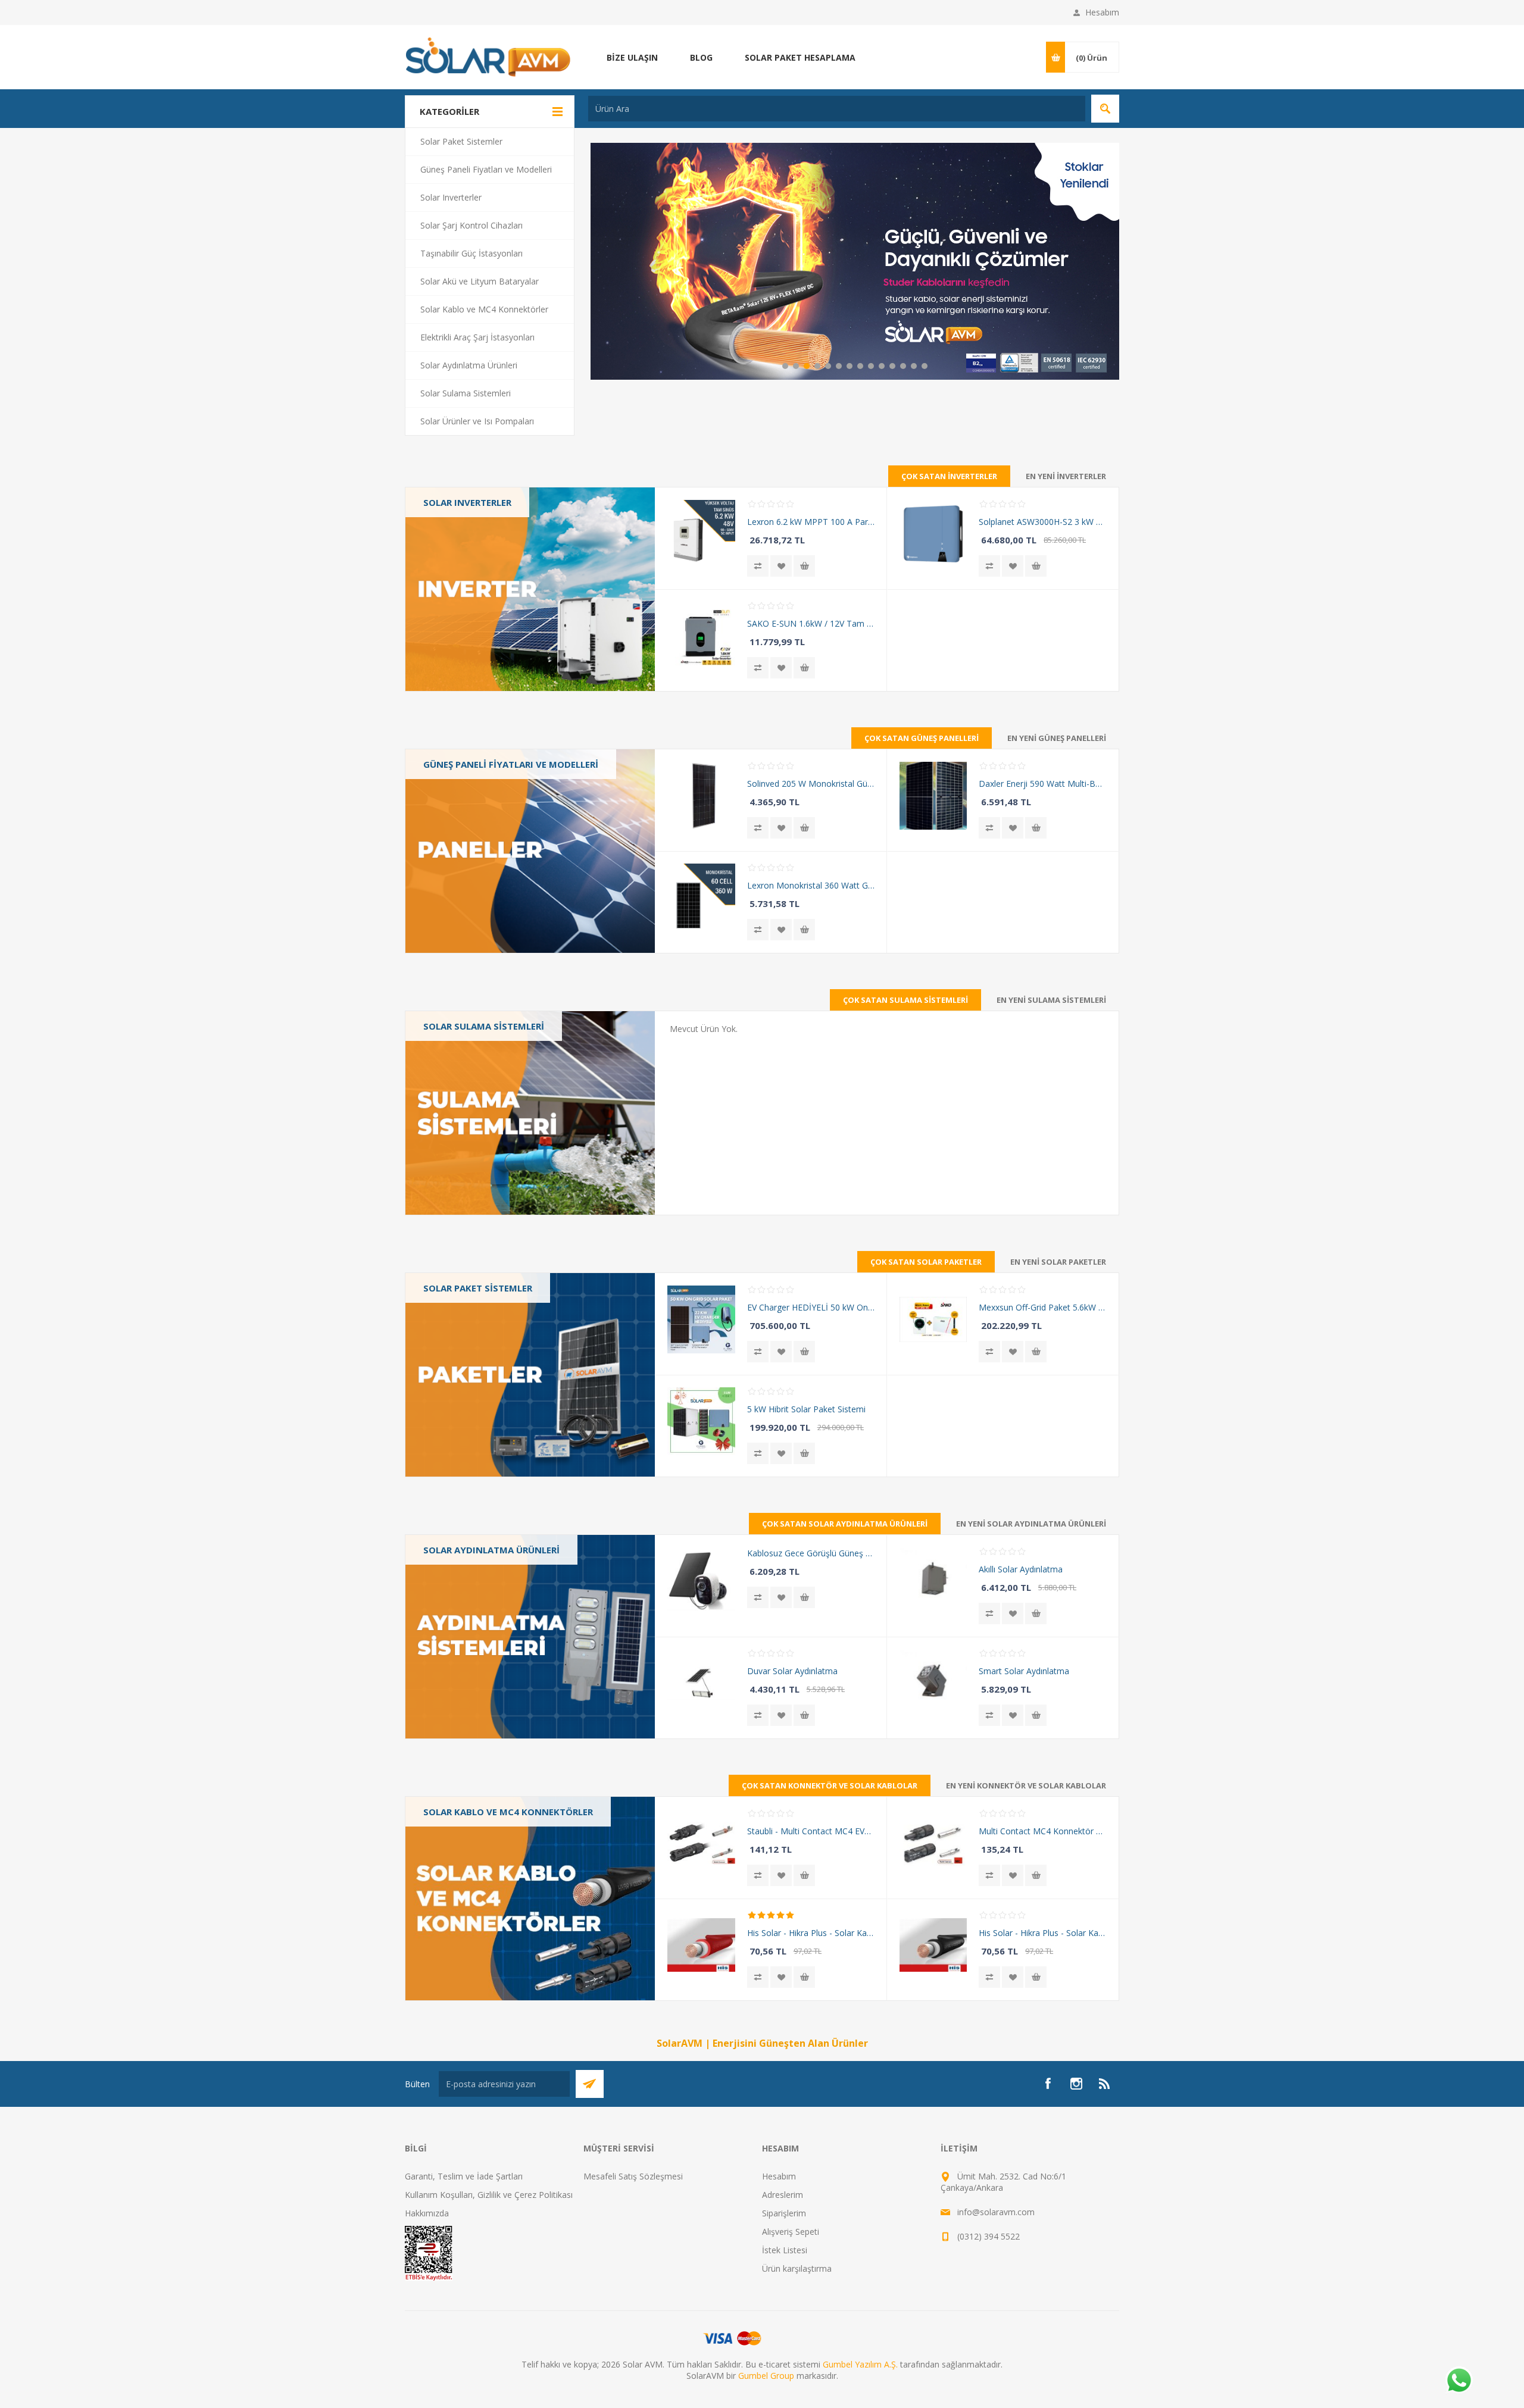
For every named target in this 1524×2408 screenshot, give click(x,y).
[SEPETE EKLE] (804, 566)
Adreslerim (783, 2195)
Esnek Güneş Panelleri (474, 817)
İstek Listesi (785, 2250)
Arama (1105, 109)
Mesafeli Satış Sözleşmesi (633, 2176)
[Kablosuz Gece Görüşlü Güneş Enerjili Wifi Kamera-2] (701, 1581)
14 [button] (925, 366)
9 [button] (871, 366)
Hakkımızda (427, 2213)
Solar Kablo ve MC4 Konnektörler (471, 1818)
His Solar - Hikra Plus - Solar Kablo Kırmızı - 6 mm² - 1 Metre (811, 1933)
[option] (855, 261)
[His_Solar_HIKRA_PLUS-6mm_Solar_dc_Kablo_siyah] (933, 1945)
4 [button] (817, 366)
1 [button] (785, 366)
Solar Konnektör (463, 1847)
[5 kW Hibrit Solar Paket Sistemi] (701, 1421)
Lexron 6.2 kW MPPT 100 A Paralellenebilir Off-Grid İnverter (811, 522)
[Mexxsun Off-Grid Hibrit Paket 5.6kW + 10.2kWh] (933, 1319)
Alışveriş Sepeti (791, 2232)
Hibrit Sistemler (461, 1369)
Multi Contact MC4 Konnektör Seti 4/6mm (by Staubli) (1042, 1831)
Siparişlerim (784, 2213)
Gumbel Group (766, 2376)
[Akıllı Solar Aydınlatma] (933, 1581)
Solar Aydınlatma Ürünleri (491, 1550)
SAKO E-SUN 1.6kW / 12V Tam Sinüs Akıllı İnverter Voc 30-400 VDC (811, 623)
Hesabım (1102, 12)
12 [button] (903, 366)
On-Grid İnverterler (468, 526)
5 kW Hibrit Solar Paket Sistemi (806, 1409)
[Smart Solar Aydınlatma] (933, 1683)
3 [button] (807, 366)
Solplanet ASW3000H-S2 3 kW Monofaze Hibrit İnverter (1042, 522)
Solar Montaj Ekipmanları (480, 1882)
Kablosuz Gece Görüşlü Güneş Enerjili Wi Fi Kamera (811, 1553)
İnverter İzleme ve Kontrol (482, 578)
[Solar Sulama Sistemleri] (530, 1113)
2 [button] (796, 366)
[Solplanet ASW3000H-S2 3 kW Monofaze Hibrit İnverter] (933, 534)
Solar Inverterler (467, 502)
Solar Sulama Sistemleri (484, 1026)
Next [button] (1110, 261)
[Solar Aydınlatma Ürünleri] (530, 1637)
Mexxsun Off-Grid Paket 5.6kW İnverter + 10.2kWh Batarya (1042, 1307)
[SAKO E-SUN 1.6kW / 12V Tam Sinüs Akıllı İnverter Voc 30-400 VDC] (701, 635)
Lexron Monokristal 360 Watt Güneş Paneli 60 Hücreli (811, 885)
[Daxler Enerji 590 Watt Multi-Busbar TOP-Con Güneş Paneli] (933, 795)
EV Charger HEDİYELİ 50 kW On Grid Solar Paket (811, 1307)
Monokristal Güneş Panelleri (486, 800)
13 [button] (914, 366)
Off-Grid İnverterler (468, 560)
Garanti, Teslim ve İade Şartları (464, 2176)
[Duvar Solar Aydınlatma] (701, 1683)
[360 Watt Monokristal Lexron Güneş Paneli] (701, 897)
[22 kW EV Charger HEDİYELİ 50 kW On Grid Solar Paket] (701, 1319)
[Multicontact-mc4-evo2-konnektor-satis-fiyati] (701, 1843)
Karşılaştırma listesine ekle (758, 566)
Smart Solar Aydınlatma (1024, 1671)
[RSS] (1105, 2084)
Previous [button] (599, 261)
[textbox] (837, 109)
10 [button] (882, 366)
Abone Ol (590, 2084)
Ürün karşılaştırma (797, 2268)
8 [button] (860, 366)
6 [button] (839, 366)
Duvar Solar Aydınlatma (792, 1671)
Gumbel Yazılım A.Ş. (860, 2364)
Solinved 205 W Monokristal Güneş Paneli (811, 784)
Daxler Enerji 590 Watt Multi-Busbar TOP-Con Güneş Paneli (1042, 784)
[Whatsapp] (1459, 2381)
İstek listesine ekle (781, 566)
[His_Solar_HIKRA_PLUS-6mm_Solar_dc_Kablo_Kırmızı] (701, 1945)
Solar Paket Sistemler (478, 1288)
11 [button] (892, 366)
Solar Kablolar (459, 1864)
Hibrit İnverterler (463, 543)
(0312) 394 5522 (989, 2236)
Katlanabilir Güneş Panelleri (484, 834)
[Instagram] (1076, 2084)
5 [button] (828, 366)
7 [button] (850, 366)
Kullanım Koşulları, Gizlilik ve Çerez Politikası (489, 2195)
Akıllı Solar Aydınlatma (1021, 1569)
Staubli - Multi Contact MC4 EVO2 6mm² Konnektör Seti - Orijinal (811, 1831)
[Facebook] (1048, 2084)
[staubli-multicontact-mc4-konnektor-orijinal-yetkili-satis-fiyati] (933, 1843)
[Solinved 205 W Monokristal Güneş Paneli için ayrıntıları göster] (701, 795)
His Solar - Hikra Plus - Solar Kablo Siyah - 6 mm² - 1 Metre (1042, 1933)
